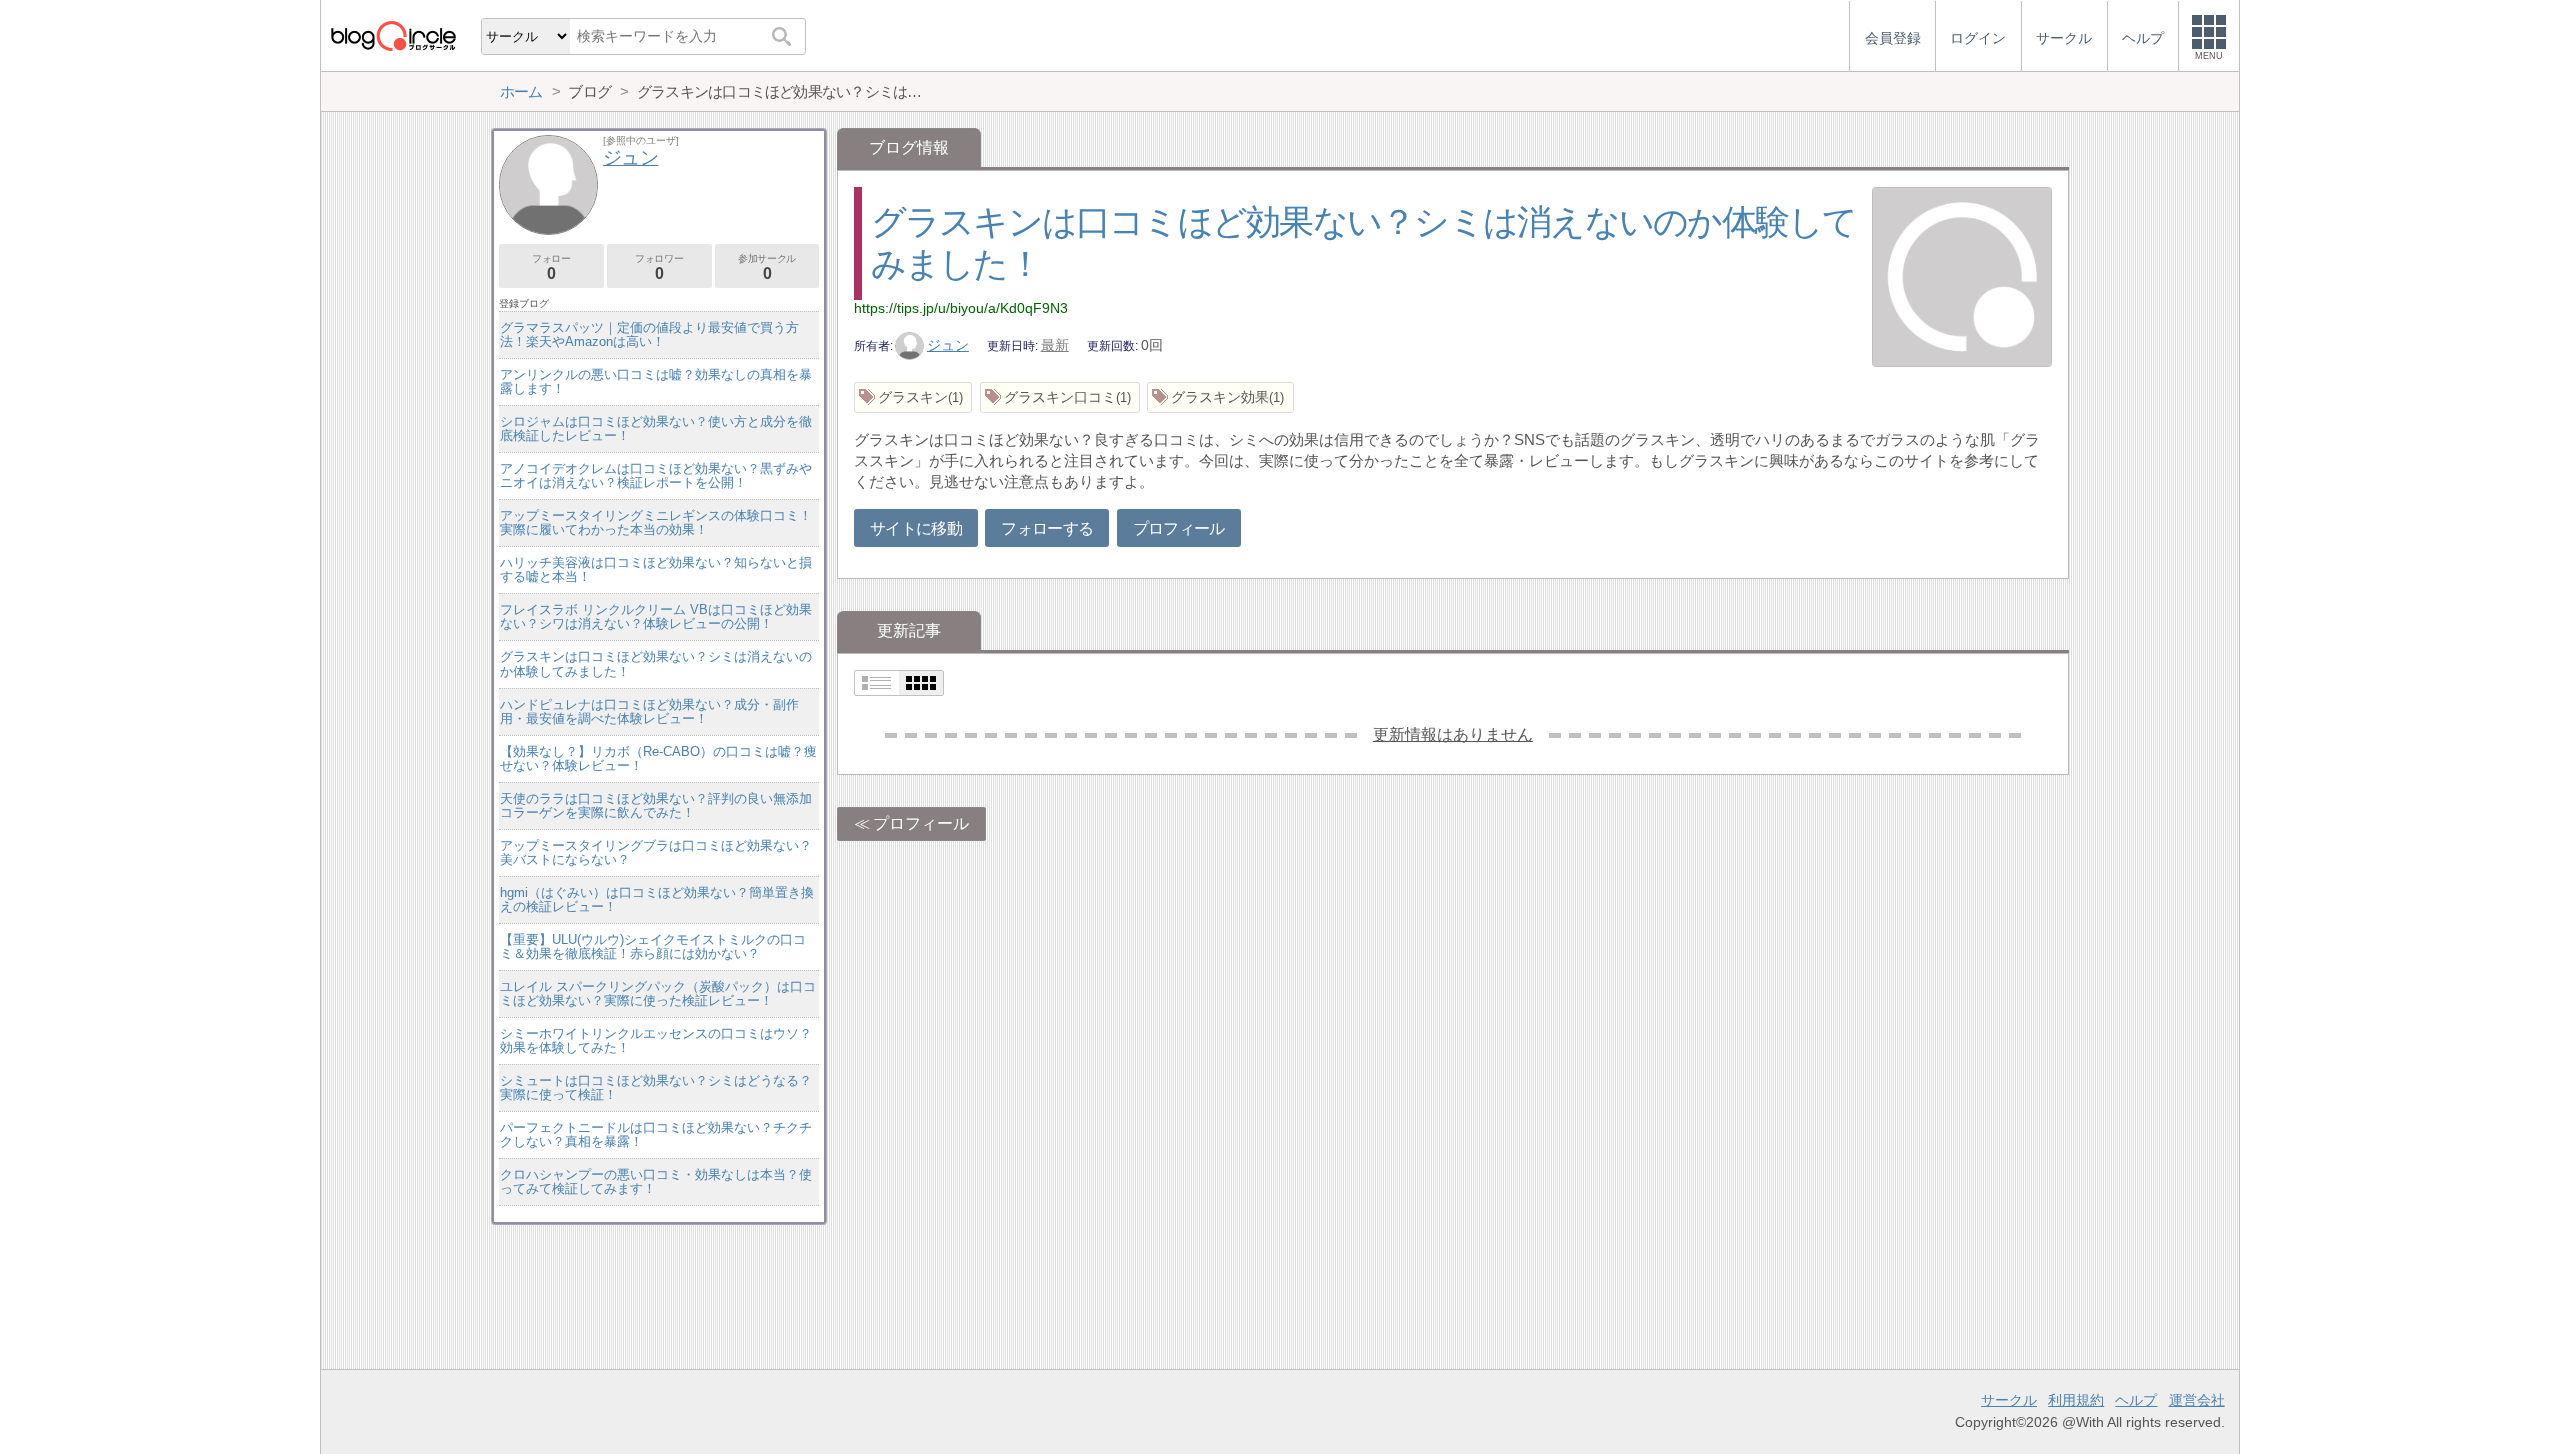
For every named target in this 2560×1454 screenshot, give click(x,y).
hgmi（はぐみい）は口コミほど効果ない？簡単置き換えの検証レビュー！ (657, 899)
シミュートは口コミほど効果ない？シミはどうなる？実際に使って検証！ (656, 1087)
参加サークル (767, 267)
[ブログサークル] (393, 35)
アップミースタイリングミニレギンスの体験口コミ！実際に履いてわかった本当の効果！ (656, 522)
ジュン (948, 345)
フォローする (1047, 528)
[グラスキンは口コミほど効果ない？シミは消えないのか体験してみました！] (1962, 279)
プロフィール (1179, 528)
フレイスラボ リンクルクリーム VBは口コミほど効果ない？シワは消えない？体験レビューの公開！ (656, 616)
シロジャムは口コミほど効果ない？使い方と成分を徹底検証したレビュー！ (656, 428)
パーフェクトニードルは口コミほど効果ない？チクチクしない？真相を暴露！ (656, 1134)
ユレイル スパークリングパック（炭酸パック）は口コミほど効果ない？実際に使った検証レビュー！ (658, 993)
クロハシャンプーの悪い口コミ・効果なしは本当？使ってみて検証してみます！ (656, 1181)
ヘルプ (2136, 1400)
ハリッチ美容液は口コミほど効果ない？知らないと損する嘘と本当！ (656, 569)
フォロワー (659, 267)
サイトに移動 (916, 528)
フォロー (551, 267)
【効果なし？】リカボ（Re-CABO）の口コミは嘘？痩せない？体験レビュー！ (658, 758)
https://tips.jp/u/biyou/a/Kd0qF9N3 (961, 308)
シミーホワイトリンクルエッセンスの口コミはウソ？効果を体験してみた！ (656, 1040)
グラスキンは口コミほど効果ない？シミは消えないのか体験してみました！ (656, 663)
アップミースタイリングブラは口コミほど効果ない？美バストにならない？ (656, 852)
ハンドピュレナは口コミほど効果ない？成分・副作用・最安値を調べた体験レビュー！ (649, 711)
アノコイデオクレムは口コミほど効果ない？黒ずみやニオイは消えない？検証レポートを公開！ (656, 475)
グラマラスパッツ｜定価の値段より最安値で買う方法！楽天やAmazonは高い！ (649, 334)
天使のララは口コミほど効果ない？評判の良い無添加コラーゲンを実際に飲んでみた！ (656, 805)
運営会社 (2197, 1400)
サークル (2009, 1400)
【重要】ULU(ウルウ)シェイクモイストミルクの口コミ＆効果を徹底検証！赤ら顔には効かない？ (653, 946)
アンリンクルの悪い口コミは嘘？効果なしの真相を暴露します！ (656, 381)
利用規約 (2076, 1400)
